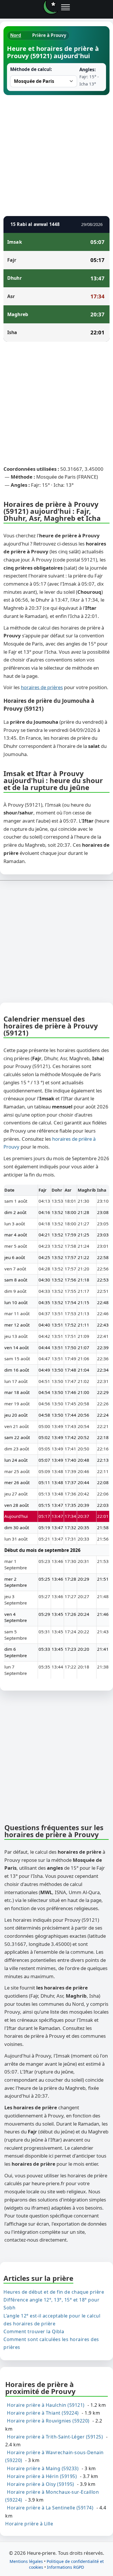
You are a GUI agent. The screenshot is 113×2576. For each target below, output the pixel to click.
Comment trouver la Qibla (34, 2331)
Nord (16, 35)
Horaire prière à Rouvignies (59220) (48, 2421)
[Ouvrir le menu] (65, 7)
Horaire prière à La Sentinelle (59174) (50, 2508)
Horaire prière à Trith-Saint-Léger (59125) (55, 2437)
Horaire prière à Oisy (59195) (41, 2484)
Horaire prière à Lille (29, 2524)
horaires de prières (42, 687)
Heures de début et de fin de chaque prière (54, 2292)
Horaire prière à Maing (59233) (43, 2468)
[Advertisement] (57, 155)
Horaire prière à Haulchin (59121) (46, 2405)
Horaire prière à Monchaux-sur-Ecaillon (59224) (52, 2496)
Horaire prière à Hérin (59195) (42, 2476)
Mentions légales (26, 2561)
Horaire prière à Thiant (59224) (43, 2413)
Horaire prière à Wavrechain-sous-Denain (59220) (54, 2456)
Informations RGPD (65, 2567)
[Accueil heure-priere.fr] (50, 7)
